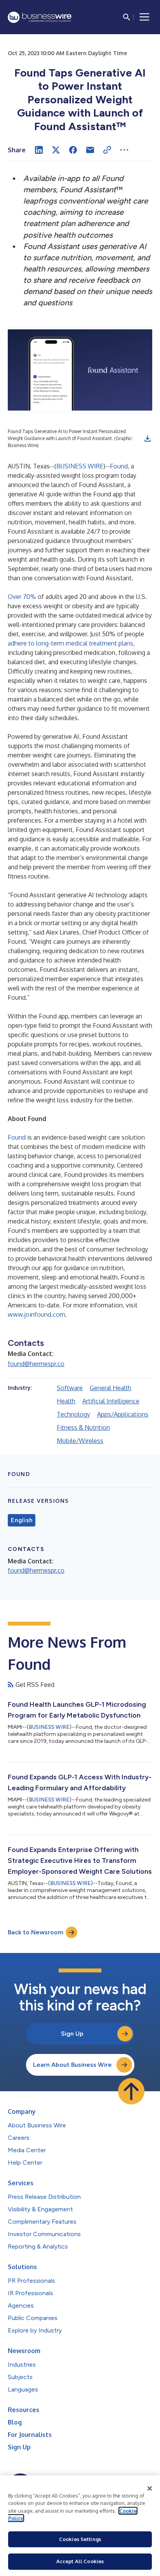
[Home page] (40, 17)
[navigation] (144, 17)
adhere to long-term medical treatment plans (70, 643)
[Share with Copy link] (107, 150)
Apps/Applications (123, 1414)
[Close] (150, 2489)
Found (119, 466)
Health (66, 1401)
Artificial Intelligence (111, 1401)
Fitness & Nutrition (83, 1427)
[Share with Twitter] (56, 150)
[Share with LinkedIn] (39, 150)
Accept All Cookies (80, 2561)
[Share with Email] (90, 150)
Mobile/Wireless (80, 1441)
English (22, 1520)
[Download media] (148, 439)
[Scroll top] (131, 2091)
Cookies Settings (80, 2539)
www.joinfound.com (37, 1314)
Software (70, 1388)
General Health (110, 1388)
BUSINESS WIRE (80, 466)
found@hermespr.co (36, 1364)
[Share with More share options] (124, 150)
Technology (73, 1414)
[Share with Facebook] (73, 150)
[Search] (127, 17)
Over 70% (22, 597)
